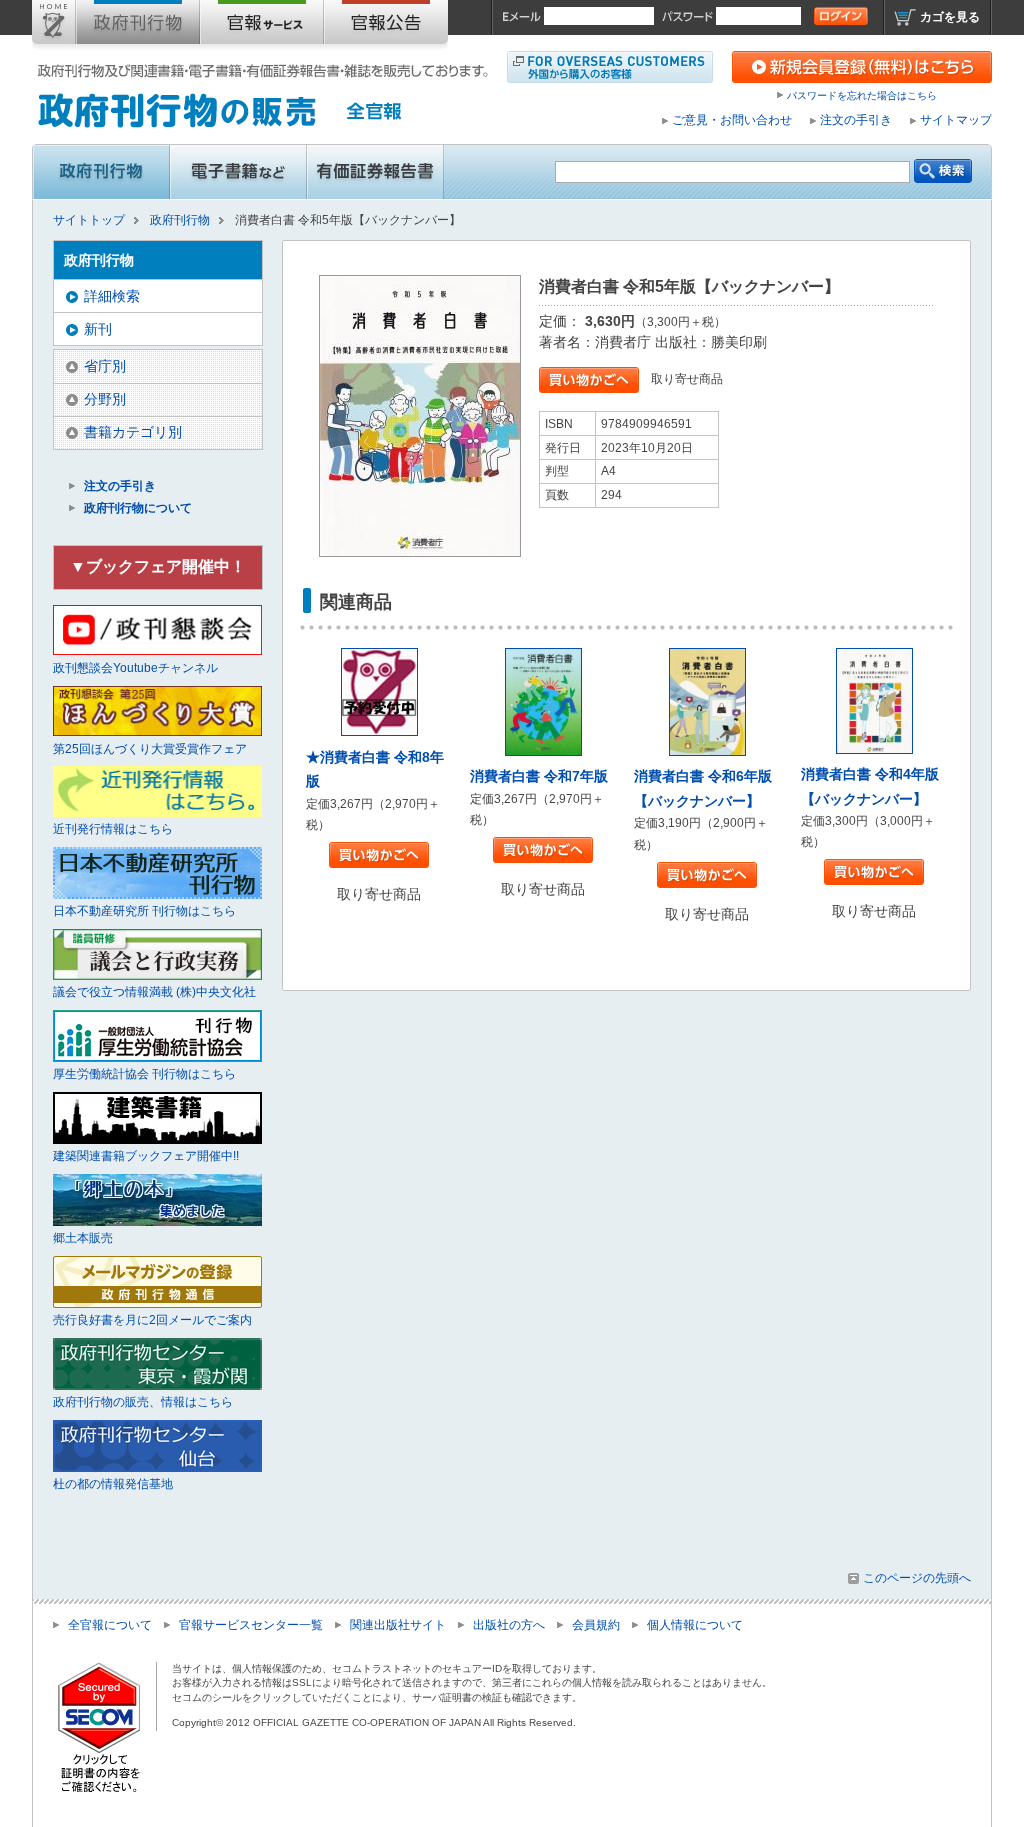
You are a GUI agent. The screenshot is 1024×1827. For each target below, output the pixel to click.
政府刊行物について (138, 508)
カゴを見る (950, 17)
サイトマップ (956, 120)
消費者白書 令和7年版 (539, 776)
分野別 (105, 399)
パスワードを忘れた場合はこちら (862, 95)
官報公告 (386, 26)
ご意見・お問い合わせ (732, 120)
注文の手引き (856, 120)
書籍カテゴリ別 (133, 432)
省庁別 (105, 366)
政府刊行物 (138, 26)
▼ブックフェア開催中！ (158, 566)
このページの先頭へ (917, 1578)
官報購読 (262, 26)
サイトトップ (54, 26)
